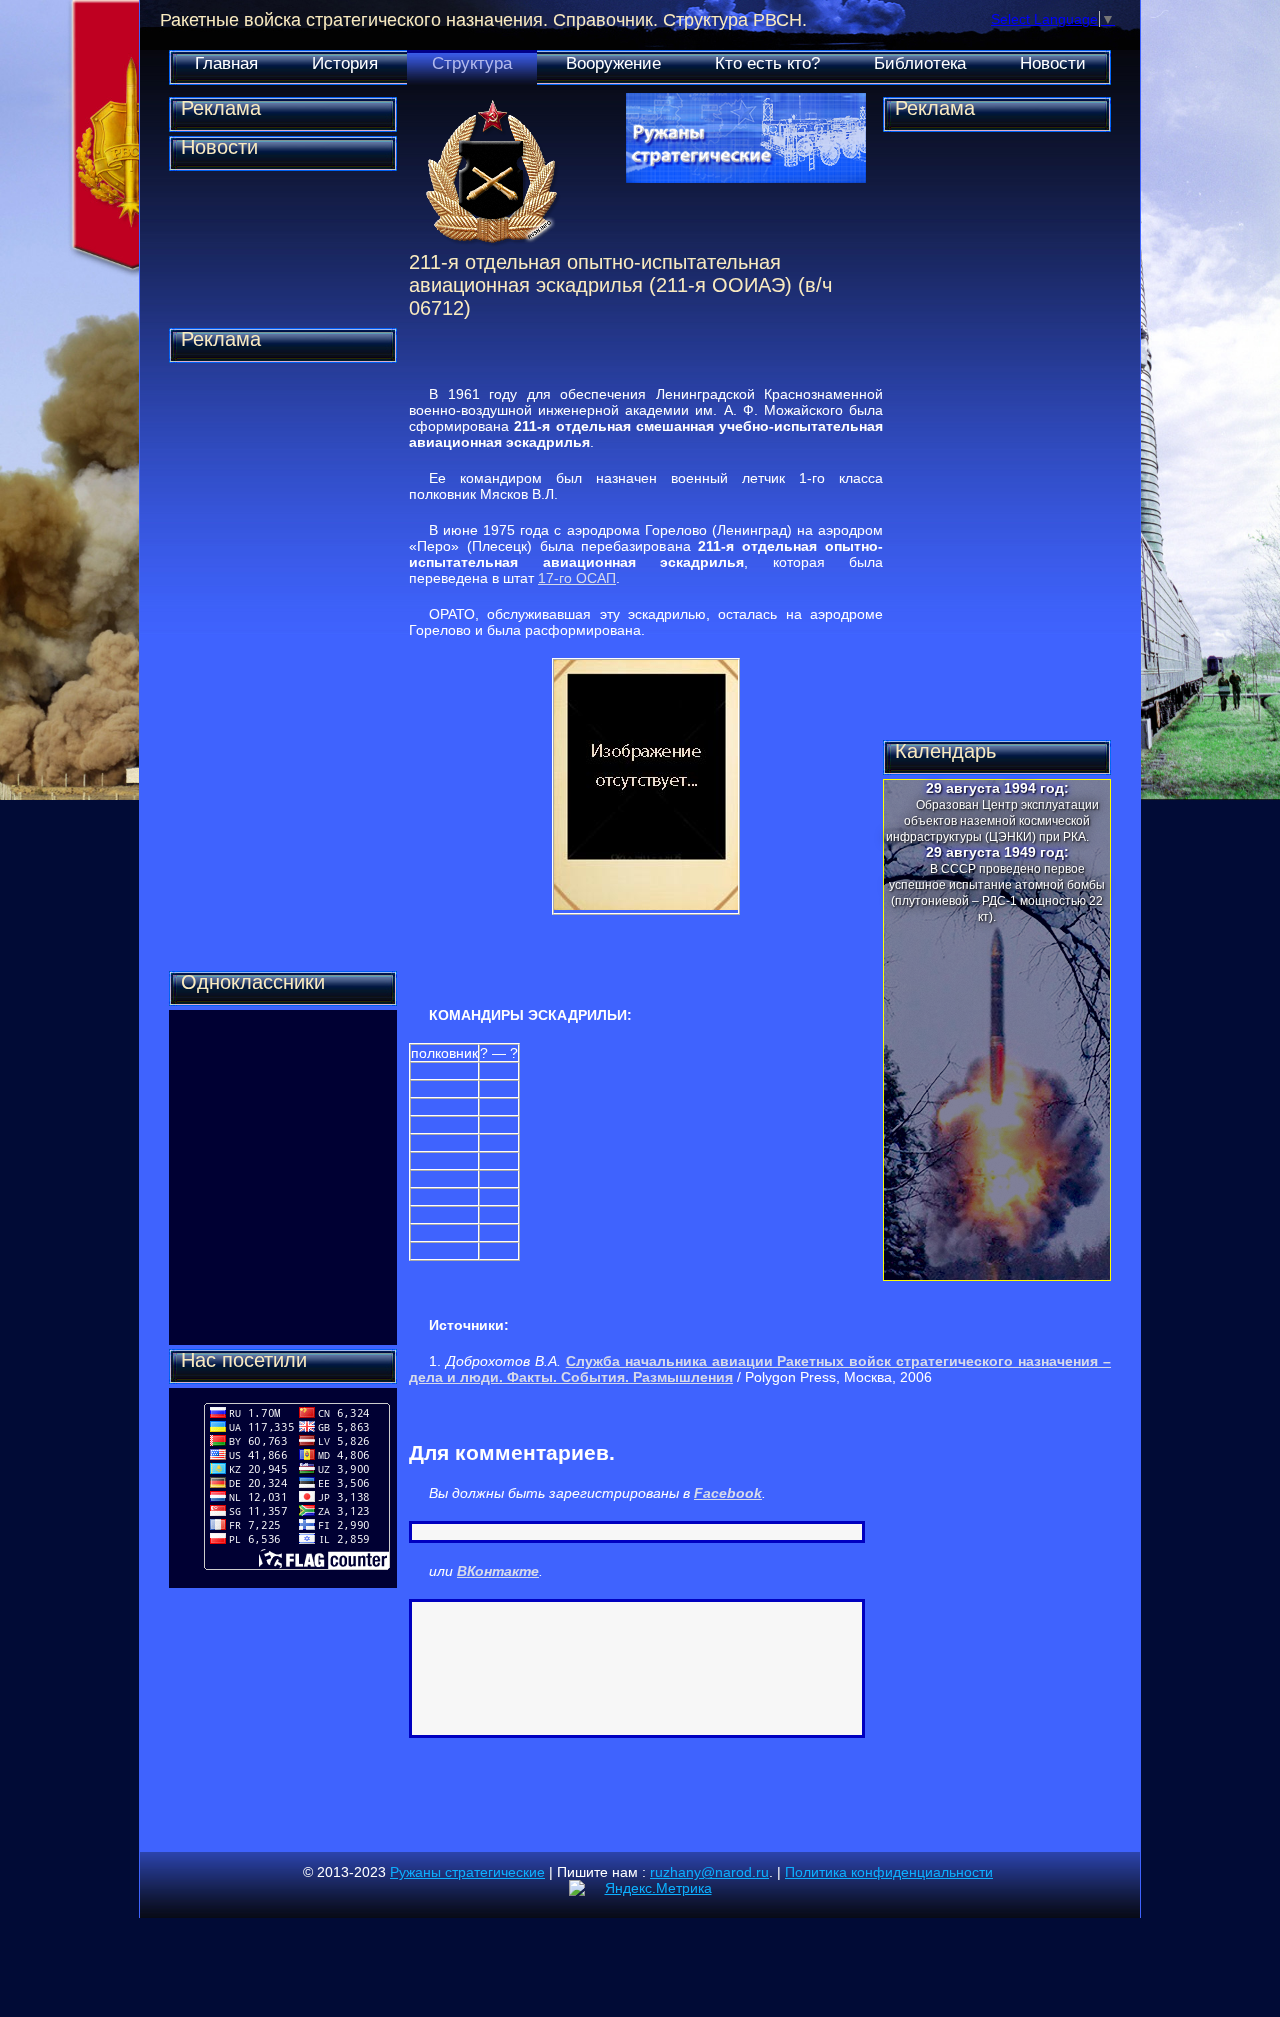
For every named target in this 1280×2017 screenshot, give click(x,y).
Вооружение (613, 63)
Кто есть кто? (767, 63)
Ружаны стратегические (467, 1872)
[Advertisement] (283, 667)
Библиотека (920, 63)
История (345, 63)
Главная (226, 63)
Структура (472, 63)
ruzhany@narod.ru (709, 1872)
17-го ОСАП (577, 578)
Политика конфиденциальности (889, 1872)
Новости (1053, 63)
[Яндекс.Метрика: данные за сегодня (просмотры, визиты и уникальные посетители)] (640, 1888)
